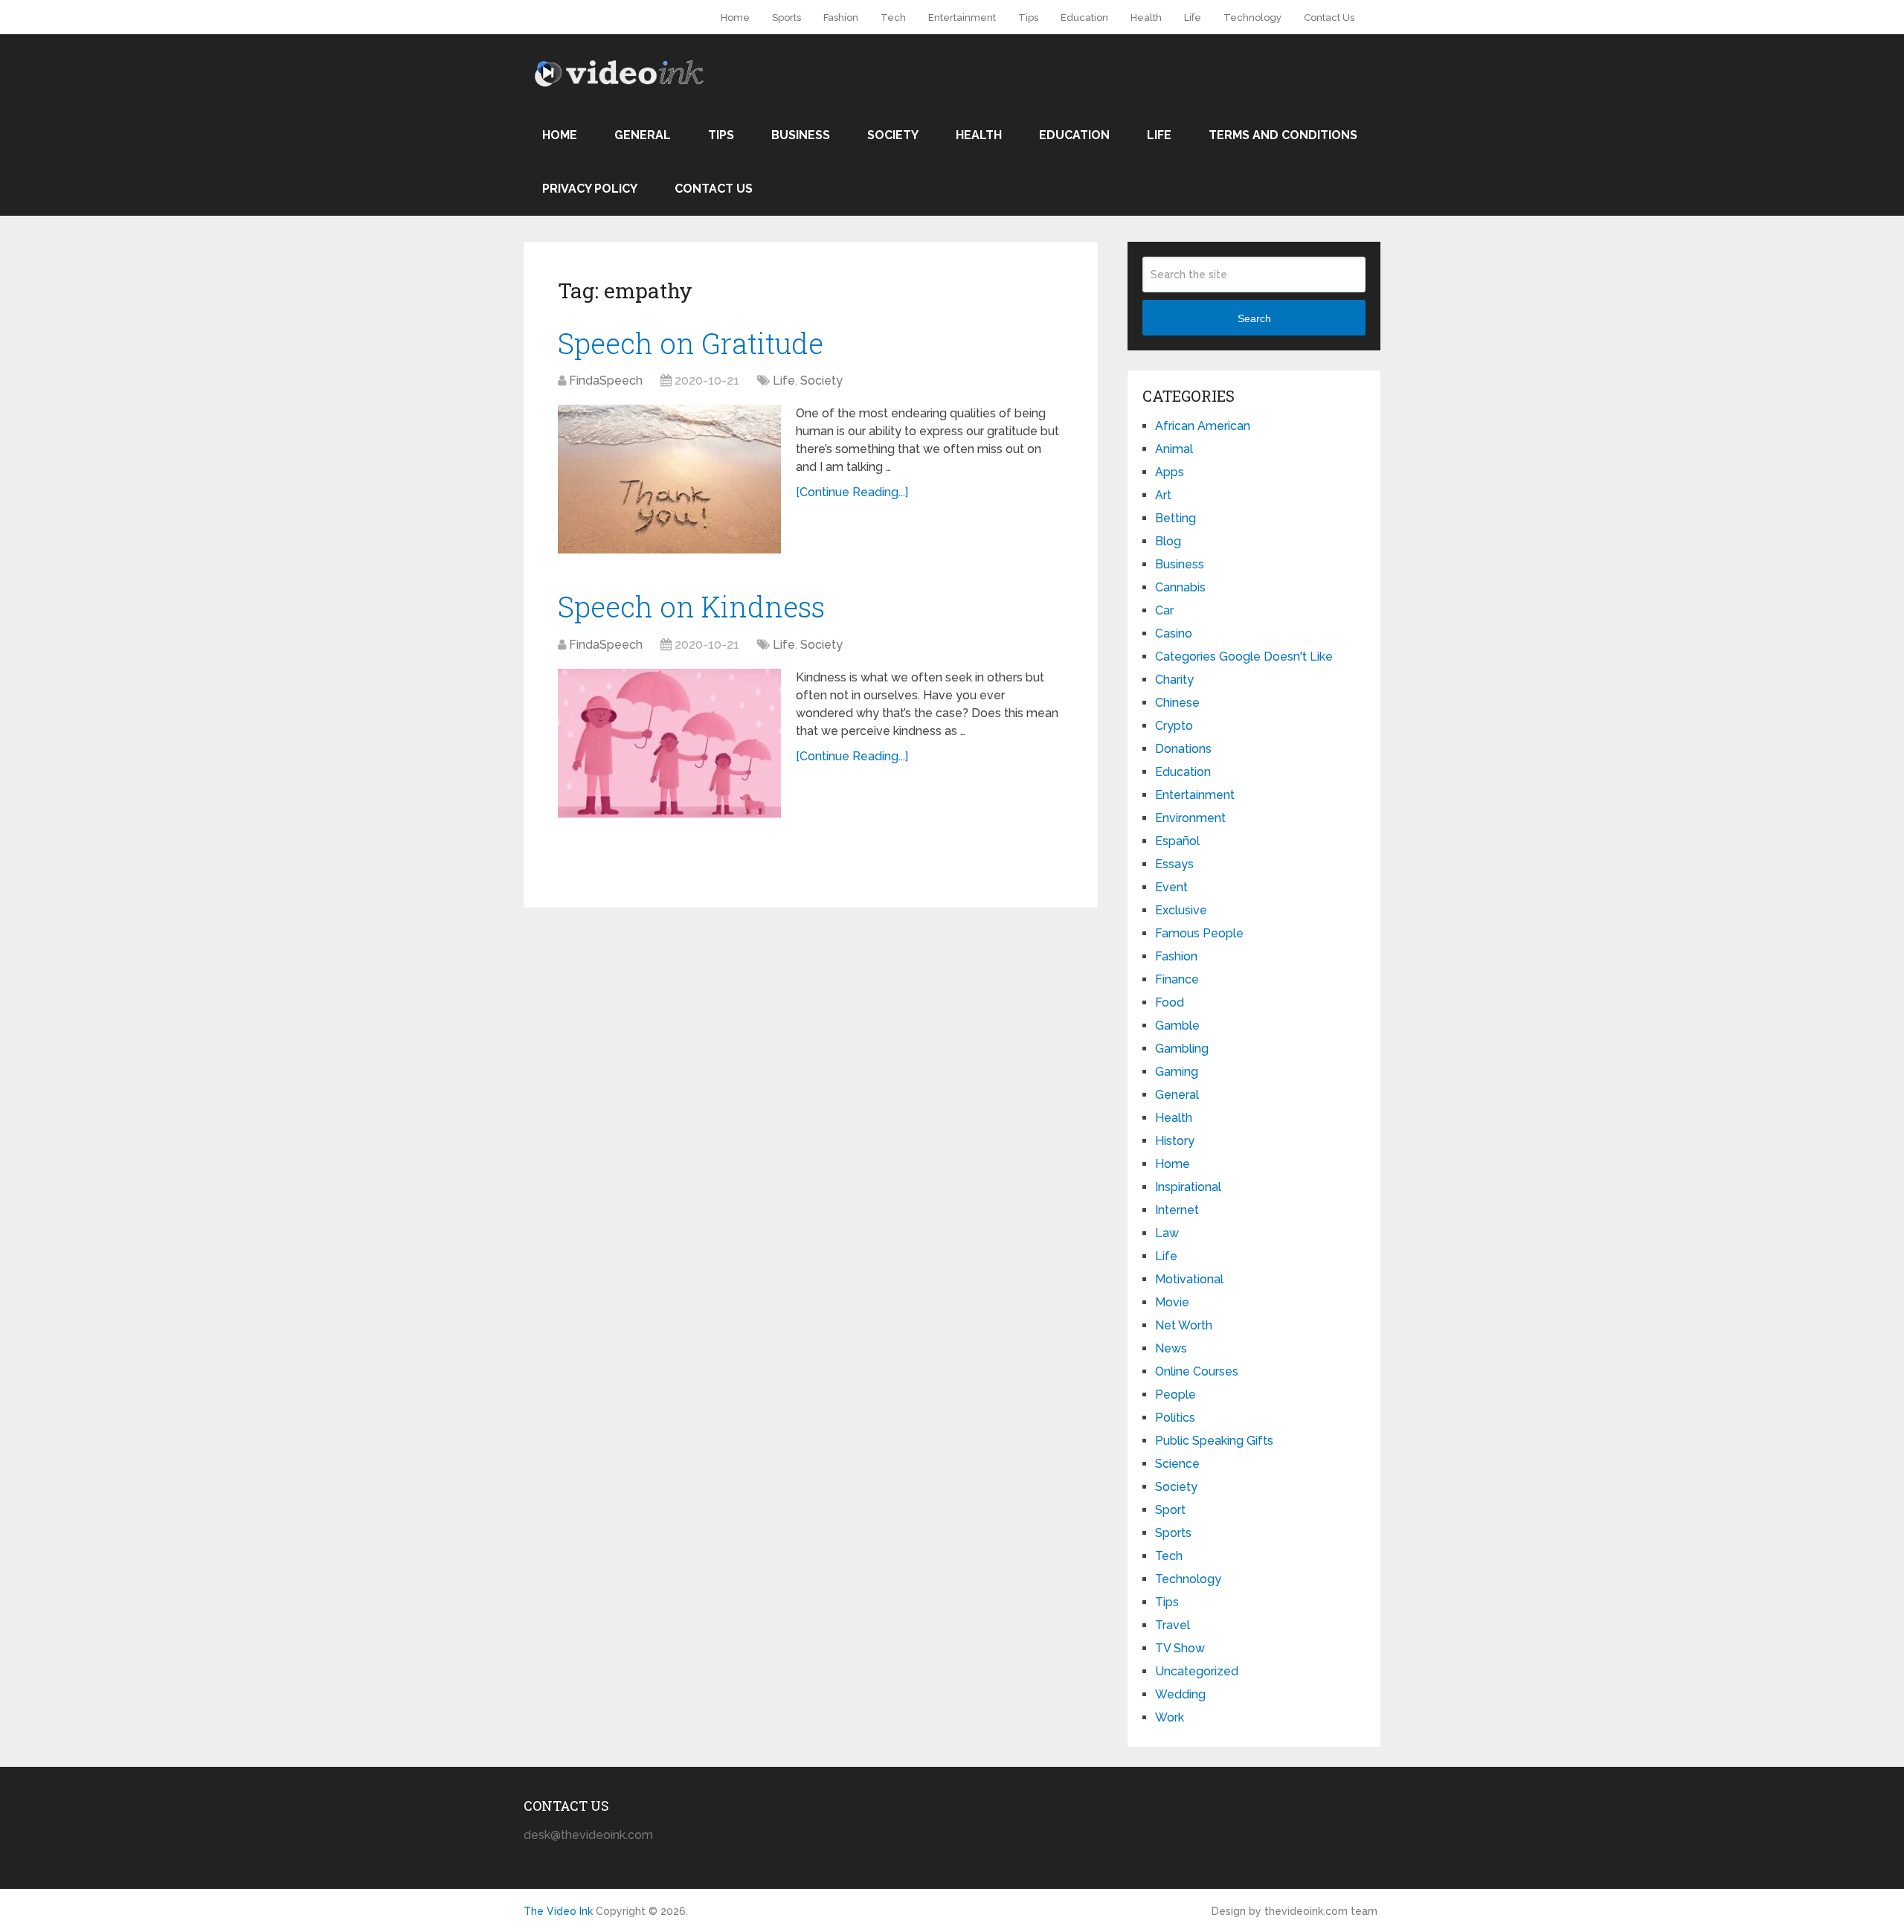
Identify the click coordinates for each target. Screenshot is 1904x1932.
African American (1203, 426)
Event (1171, 887)
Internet (1177, 1210)
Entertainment (962, 17)
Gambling (1182, 1049)
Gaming (1177, 1072)
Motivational (1189, 1279)
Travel (1173, 1625)
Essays (1174, 864)
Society (893, 135)
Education (1084, 17)
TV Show (1180, 1648)
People (1175, 1395)
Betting (1175, 518)
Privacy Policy (590, 189)
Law (1167, 1233)
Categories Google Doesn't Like (1244, 657)
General (643, 135)
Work (1170, 1717)
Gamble (1177, 1026)
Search (1254, 318)
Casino (1174, 633)
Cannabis (1180, 587)
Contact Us (1329, 17)
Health (1146, 17)
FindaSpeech (606, 381)
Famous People (1199, 933)
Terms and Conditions (1283, 135)
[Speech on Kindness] (669, 743)
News (1171, 1348)
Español (1177, 841)
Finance (1177, 979)
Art (1163, 495)
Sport (1170, 1510)
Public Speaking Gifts (1214, 1441)
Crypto (1174, 726)
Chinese (1177, 703)
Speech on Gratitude (691, 343)
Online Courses (1197, 1371)
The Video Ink (558, 1911)
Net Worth (1184, 1325)
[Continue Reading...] (852, 492)
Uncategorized (1197, 1671)
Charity (1174, 680)
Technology (1252, 17)
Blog (1168, 541)
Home (735, 17)
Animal (1174, 449)
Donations (1183, 749)
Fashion (841, 17)
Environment (1190, 818)
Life (1193, 17)
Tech (893, 17)
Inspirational (1188, 1187)
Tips (1028, 17)
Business (801, 135)
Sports (787, 17)
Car (1164, 610)
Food (1170, 1002)
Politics (1175, 1418)
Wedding (1180, 1694)
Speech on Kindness (691, 606)
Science (1177, 1464)
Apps (1170, 472)
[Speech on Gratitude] (669, 479)
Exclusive (1181, 910)
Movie (1172, 1302)
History (1175, 1141)
